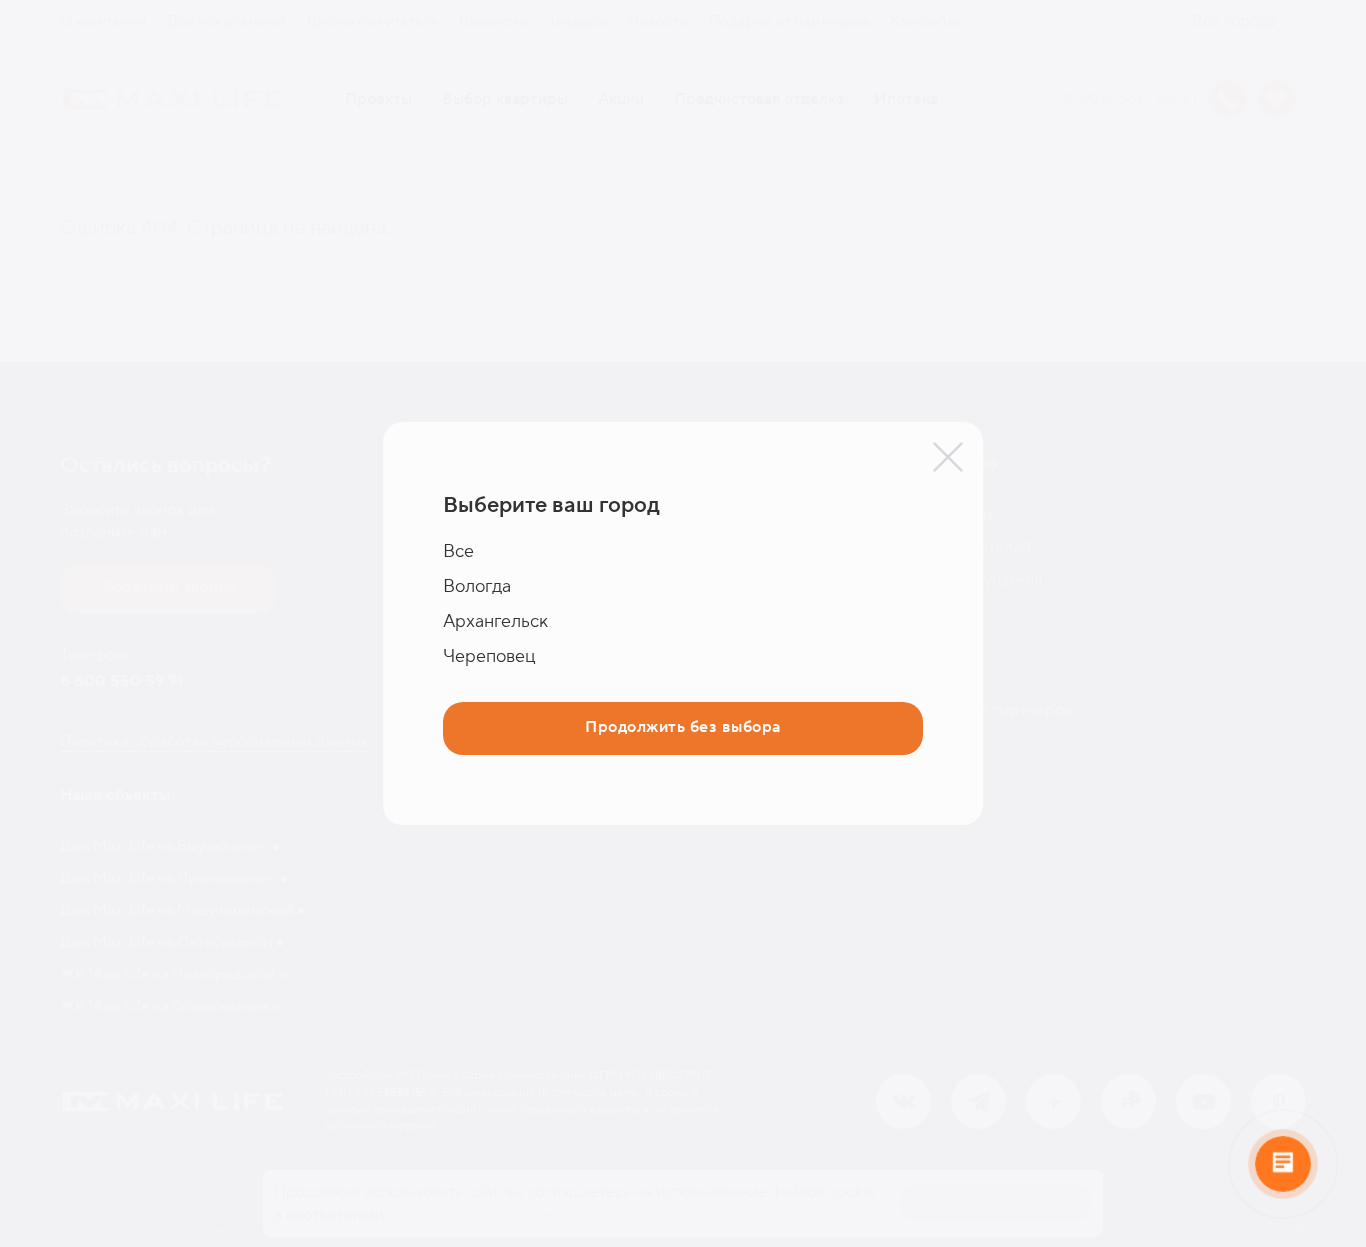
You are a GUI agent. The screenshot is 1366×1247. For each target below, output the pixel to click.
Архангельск (495, 621)
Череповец (489, 656)
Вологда (477, 586)
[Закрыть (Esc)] (948, 457)
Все (458, 551)
